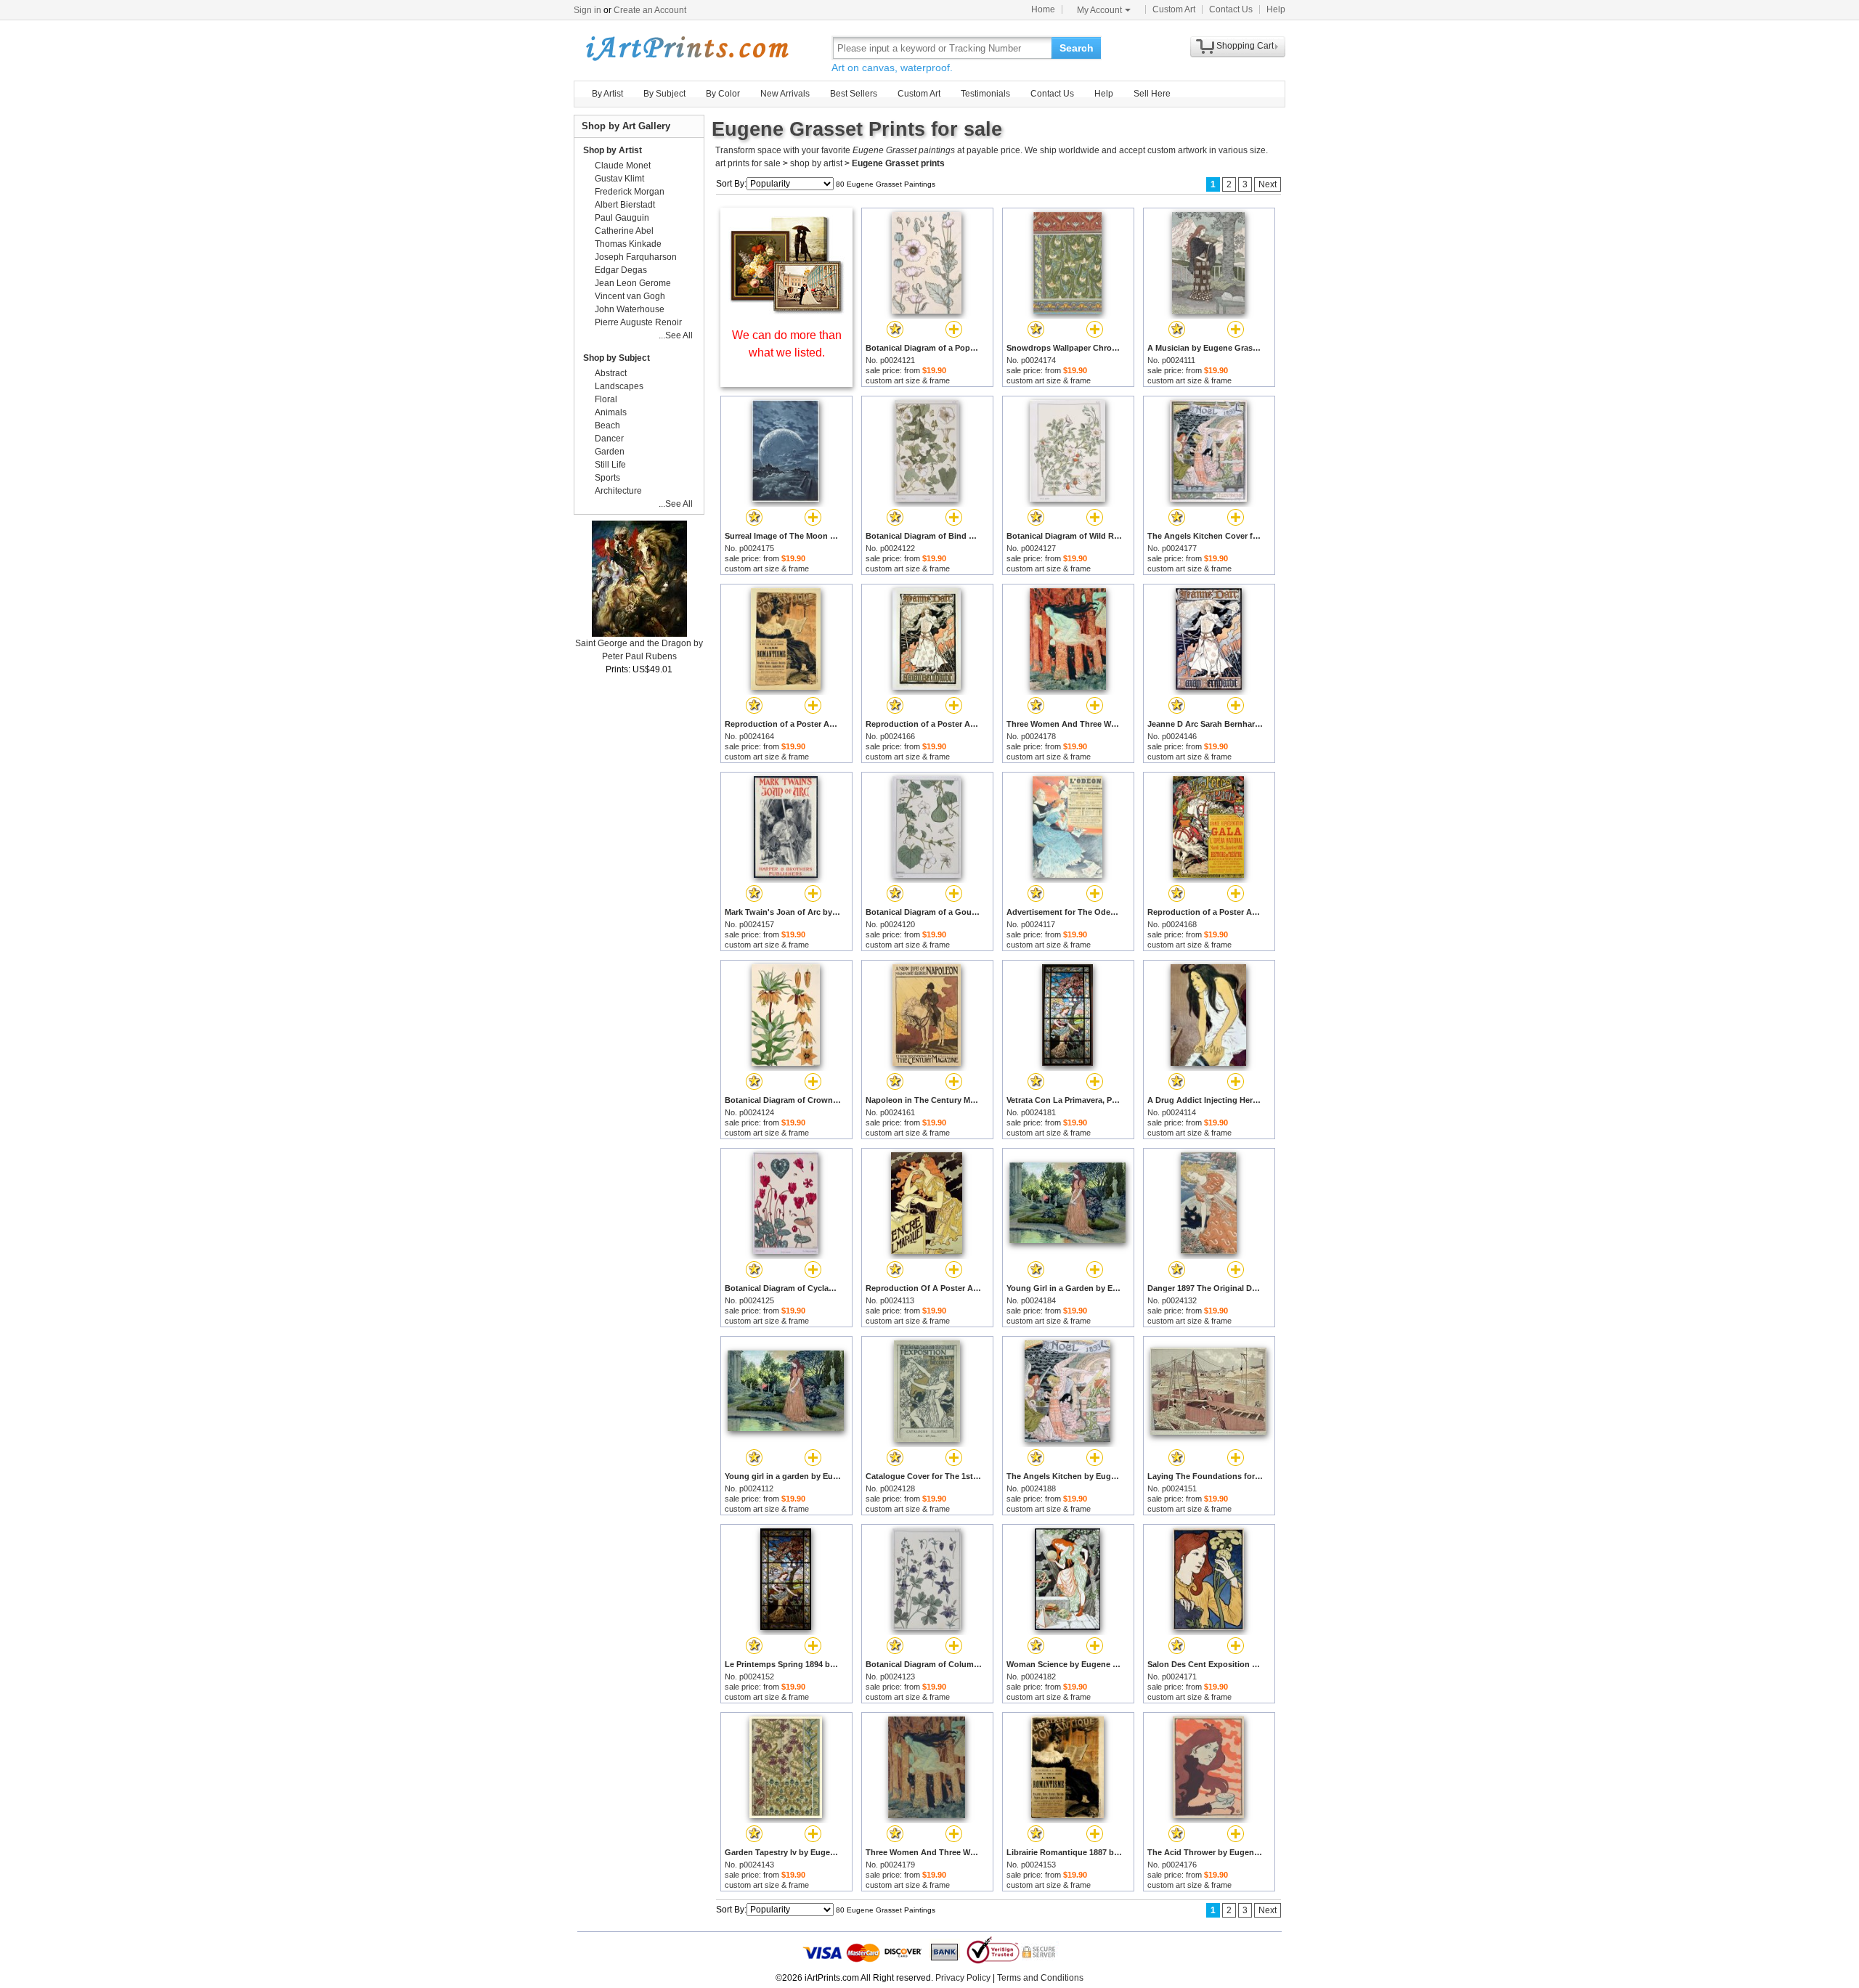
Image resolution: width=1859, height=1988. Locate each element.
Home (1043, 9)
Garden (610, 452)
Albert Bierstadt (625, 205)
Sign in (587, 10)
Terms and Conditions (1040, 1978)
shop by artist (816, 163)
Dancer (609, 439)
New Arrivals (785, 94)
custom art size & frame (908, 380)
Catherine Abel (624, 231)
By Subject (664, 94)
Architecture (618, 491)
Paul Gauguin (622, 218)
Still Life (610, 465)
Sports (607, 478)
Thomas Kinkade (628, 244)
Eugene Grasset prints (898, 163)
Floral (606, 399)
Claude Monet (623, 166)
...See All (676, 335)
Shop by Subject (617, 358)
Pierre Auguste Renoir (638, 322)
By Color (723, 94)
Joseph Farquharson (636, 257)
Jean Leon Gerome (633, 283)
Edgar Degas (621, 270)
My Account (1099, 10)
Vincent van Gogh (630, 296)
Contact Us (1231, 9)
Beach (607, 425)
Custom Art (1174, 9)
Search (1077, 48)
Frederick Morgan (630, 192)
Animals (611, 412)
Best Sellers (854, 94)
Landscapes (619, 386)
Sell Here (1152, 94)
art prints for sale (748, 163)
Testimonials (985, 94)
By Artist (607, 94)
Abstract (611, 373)
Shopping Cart (1245, 46)
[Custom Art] (786, 310)
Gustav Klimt (619, 179)
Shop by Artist (613, 150)
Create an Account (650, 10)
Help (1276, 9)
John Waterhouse (630, 309)
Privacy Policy (963, 1978)
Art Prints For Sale (686, 48)
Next (1268, 184)
